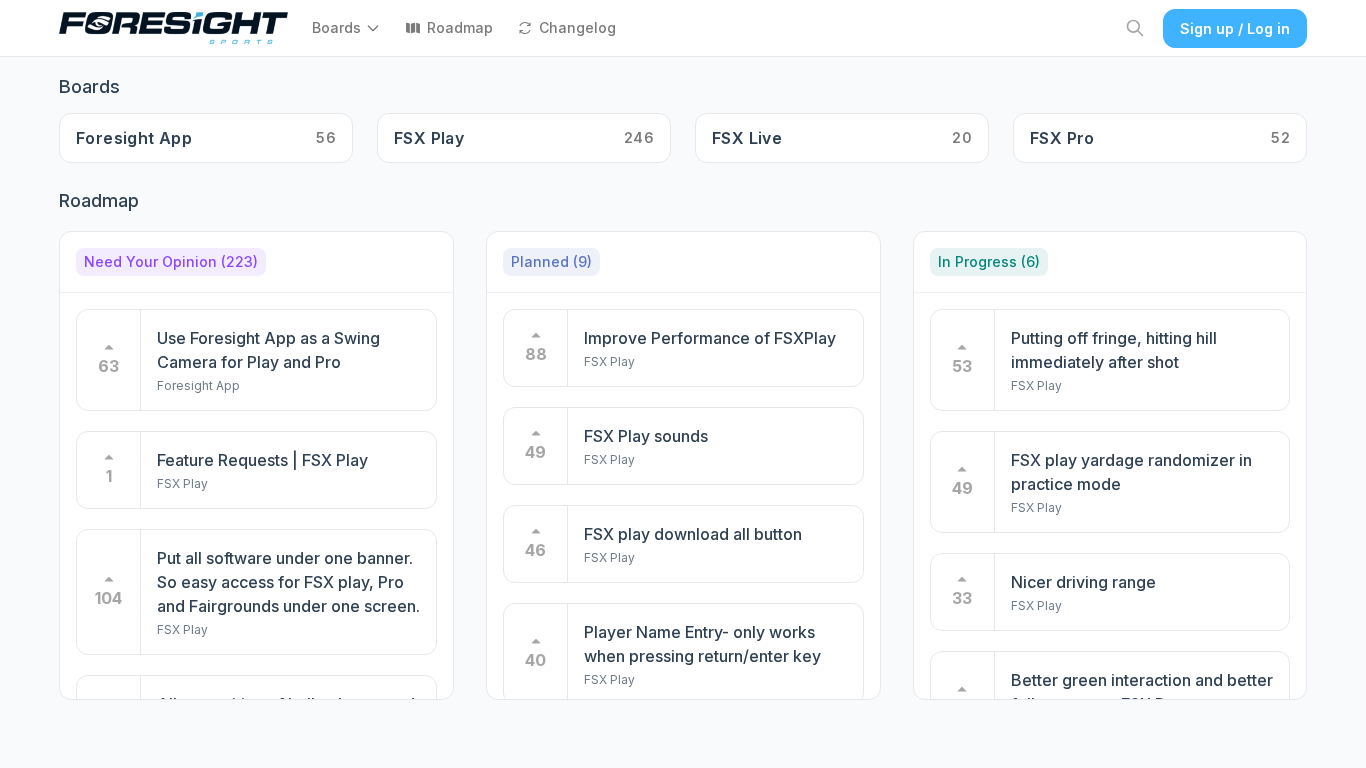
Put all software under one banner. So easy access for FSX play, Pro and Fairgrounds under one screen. (288, 582)
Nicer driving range (1083, 582)
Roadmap (460, 27)
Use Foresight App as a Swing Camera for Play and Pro (268, 350)
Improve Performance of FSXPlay (710, 338)
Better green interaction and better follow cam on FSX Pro (1142, 692)
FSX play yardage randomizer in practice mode (1131, 472)
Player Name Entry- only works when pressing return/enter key (702, 644)
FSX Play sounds (646, 436)
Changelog (577, 27)
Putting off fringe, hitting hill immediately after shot (1114, 350)
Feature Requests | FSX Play (262, 460)
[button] (350, 28)
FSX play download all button (693, 534)
